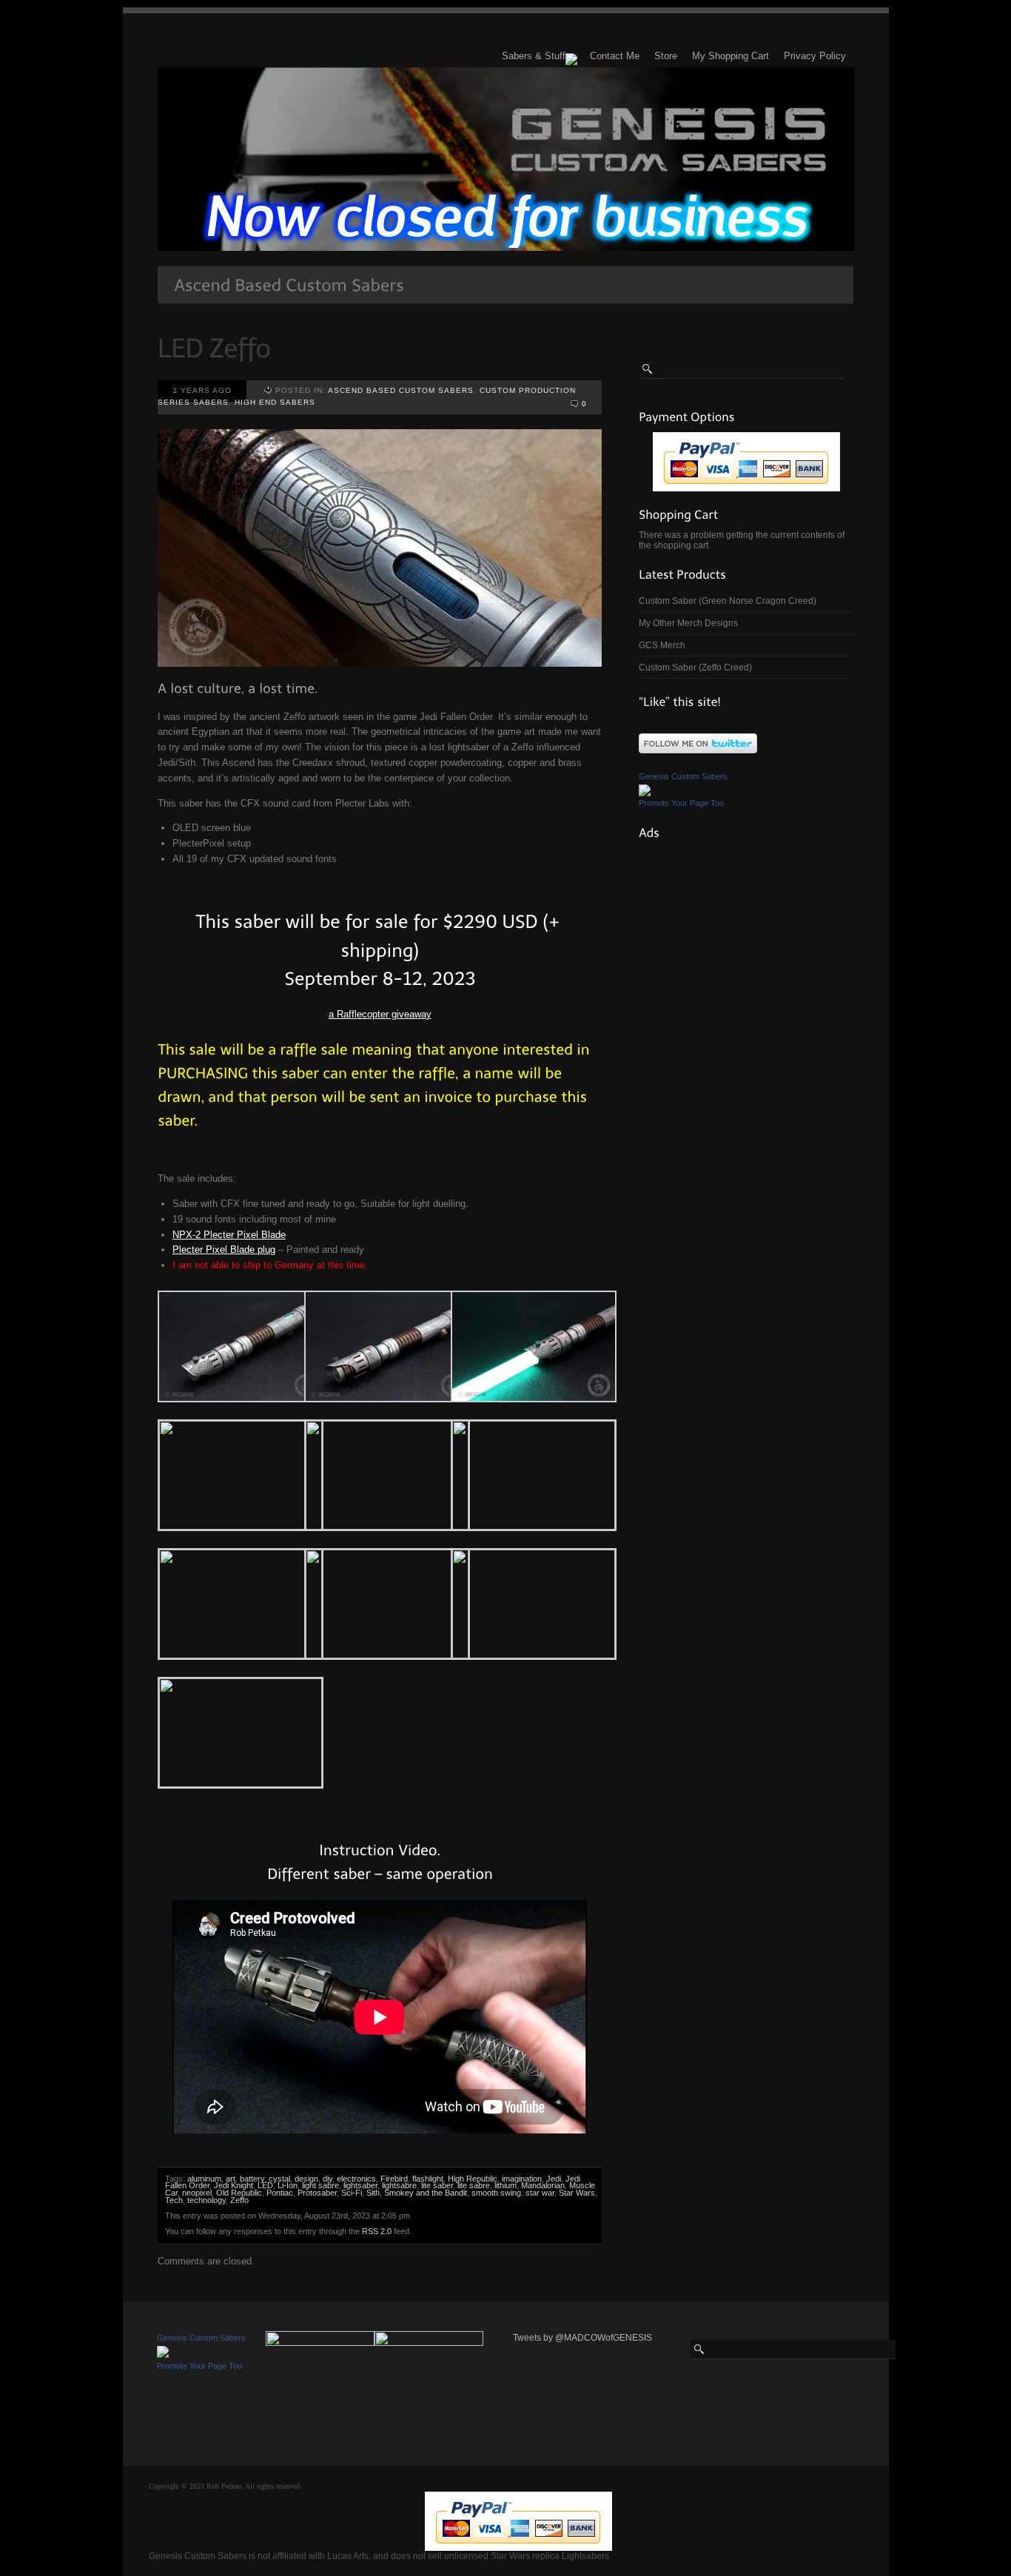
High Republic (473, 2179)
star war (540, 2193)
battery (252, 2179)
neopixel (197, 2193)
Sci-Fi (352, 2193)
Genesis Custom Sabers (683, 776)
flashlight (428, 2179)
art (231, 2179)
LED (265, 2185)
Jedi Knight (234, 2185)
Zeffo (239, 2200)
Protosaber (317, 2193)
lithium (505, 2185)
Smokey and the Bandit (426, 2193)
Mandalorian (543, 2185)
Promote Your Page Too (681, 803)
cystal (279, 2179)
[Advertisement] (750, 941)
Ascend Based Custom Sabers (401, 390)
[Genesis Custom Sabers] (645, 790)
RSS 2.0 (377, 2231)
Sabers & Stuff (534, 56)
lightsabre (399, 2185)
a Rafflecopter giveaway (380, 1014)
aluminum (204, 2179)
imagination (522, 2179)
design (306, 2179)
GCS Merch (662, 645)
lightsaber (360, 2185)
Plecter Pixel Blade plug (224, 1250)
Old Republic (239, 2193)
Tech (174, 2200)
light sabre (320, 2185)
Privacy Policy (815, 56)
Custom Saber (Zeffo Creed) (695, 667)
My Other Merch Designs (688, 623)
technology (206, 2200)
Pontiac (280, 2193)
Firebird (394, 2179)
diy (328, 2179)
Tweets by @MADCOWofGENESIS (582, 2338)
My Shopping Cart (730, 56)
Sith (373, 2193)
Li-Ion (288, 2185)
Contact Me (615, 56)
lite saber (437, 2185)
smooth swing (496, 2193)
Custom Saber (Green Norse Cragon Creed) (728, 601)
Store (666, 56)
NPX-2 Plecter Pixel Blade (229, 1235)
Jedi (554, 2179)
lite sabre (474, 2185)
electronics (356, 2179)
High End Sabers (275, 402)
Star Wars (577, 2193)
